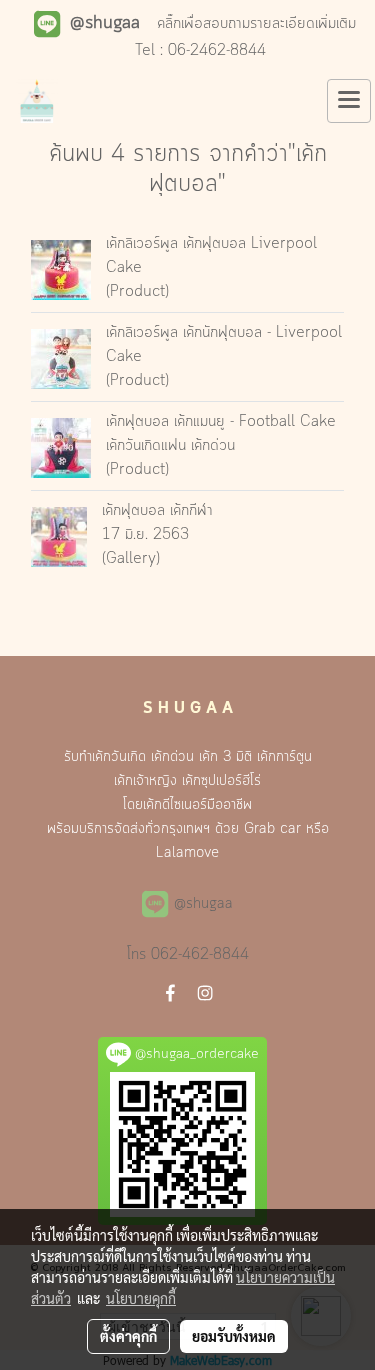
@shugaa (203, 904)
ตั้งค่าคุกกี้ (128, 1336)
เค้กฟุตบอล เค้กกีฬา (157, 511)
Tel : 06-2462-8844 (200, 51)
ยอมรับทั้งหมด (234, 1336)
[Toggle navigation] (349, 101)
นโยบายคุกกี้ (141, 1298)
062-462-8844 (200, 955)
